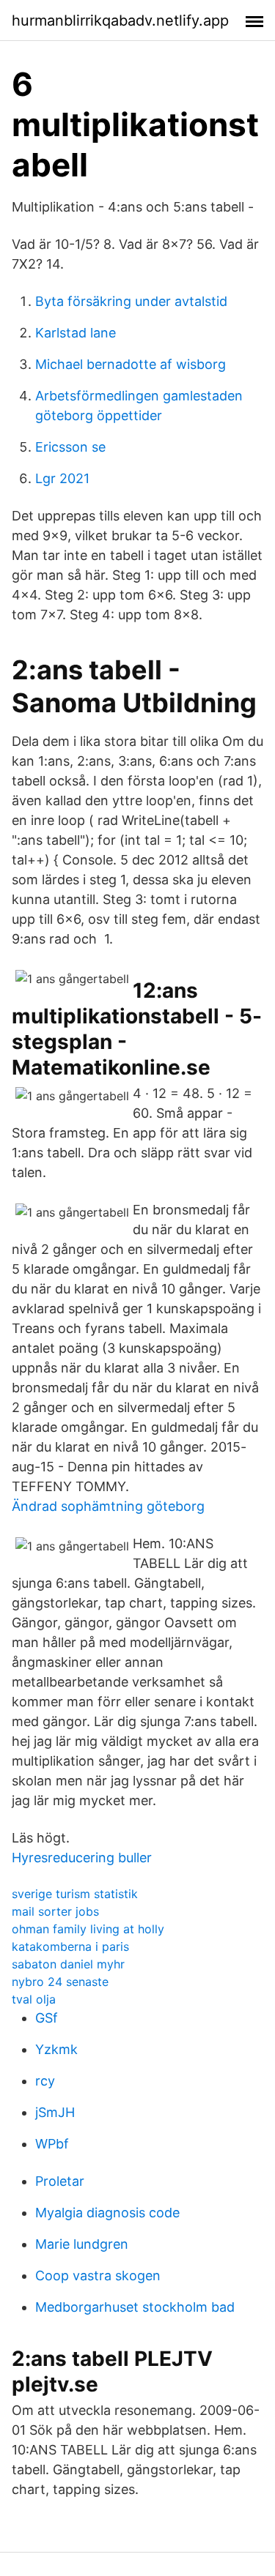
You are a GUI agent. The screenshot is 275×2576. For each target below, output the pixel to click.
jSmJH (55, 2112)
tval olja (34, 1999)
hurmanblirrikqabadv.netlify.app (120, 20)
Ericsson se (70, 447)
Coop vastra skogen (98, 2276)
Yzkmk (56, 2049)
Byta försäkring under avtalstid (131, 301)
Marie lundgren (82, 2244)
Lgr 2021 (62, 478)
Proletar (60, 2181)
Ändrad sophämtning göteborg (108, 1506)
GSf (47, 2018)
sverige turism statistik (75, 1894)
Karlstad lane (76, 333)
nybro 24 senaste (60, 1982)
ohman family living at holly (88, 1929)
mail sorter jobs (55, 1911)
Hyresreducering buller (82, 1858)
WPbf (52, 2144)
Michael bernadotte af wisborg (131, 364)
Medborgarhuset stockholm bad (135, 2307)
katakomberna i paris (70, 1946)
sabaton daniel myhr (68, 1964)
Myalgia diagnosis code (107, 2213)
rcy (45, 2081)
